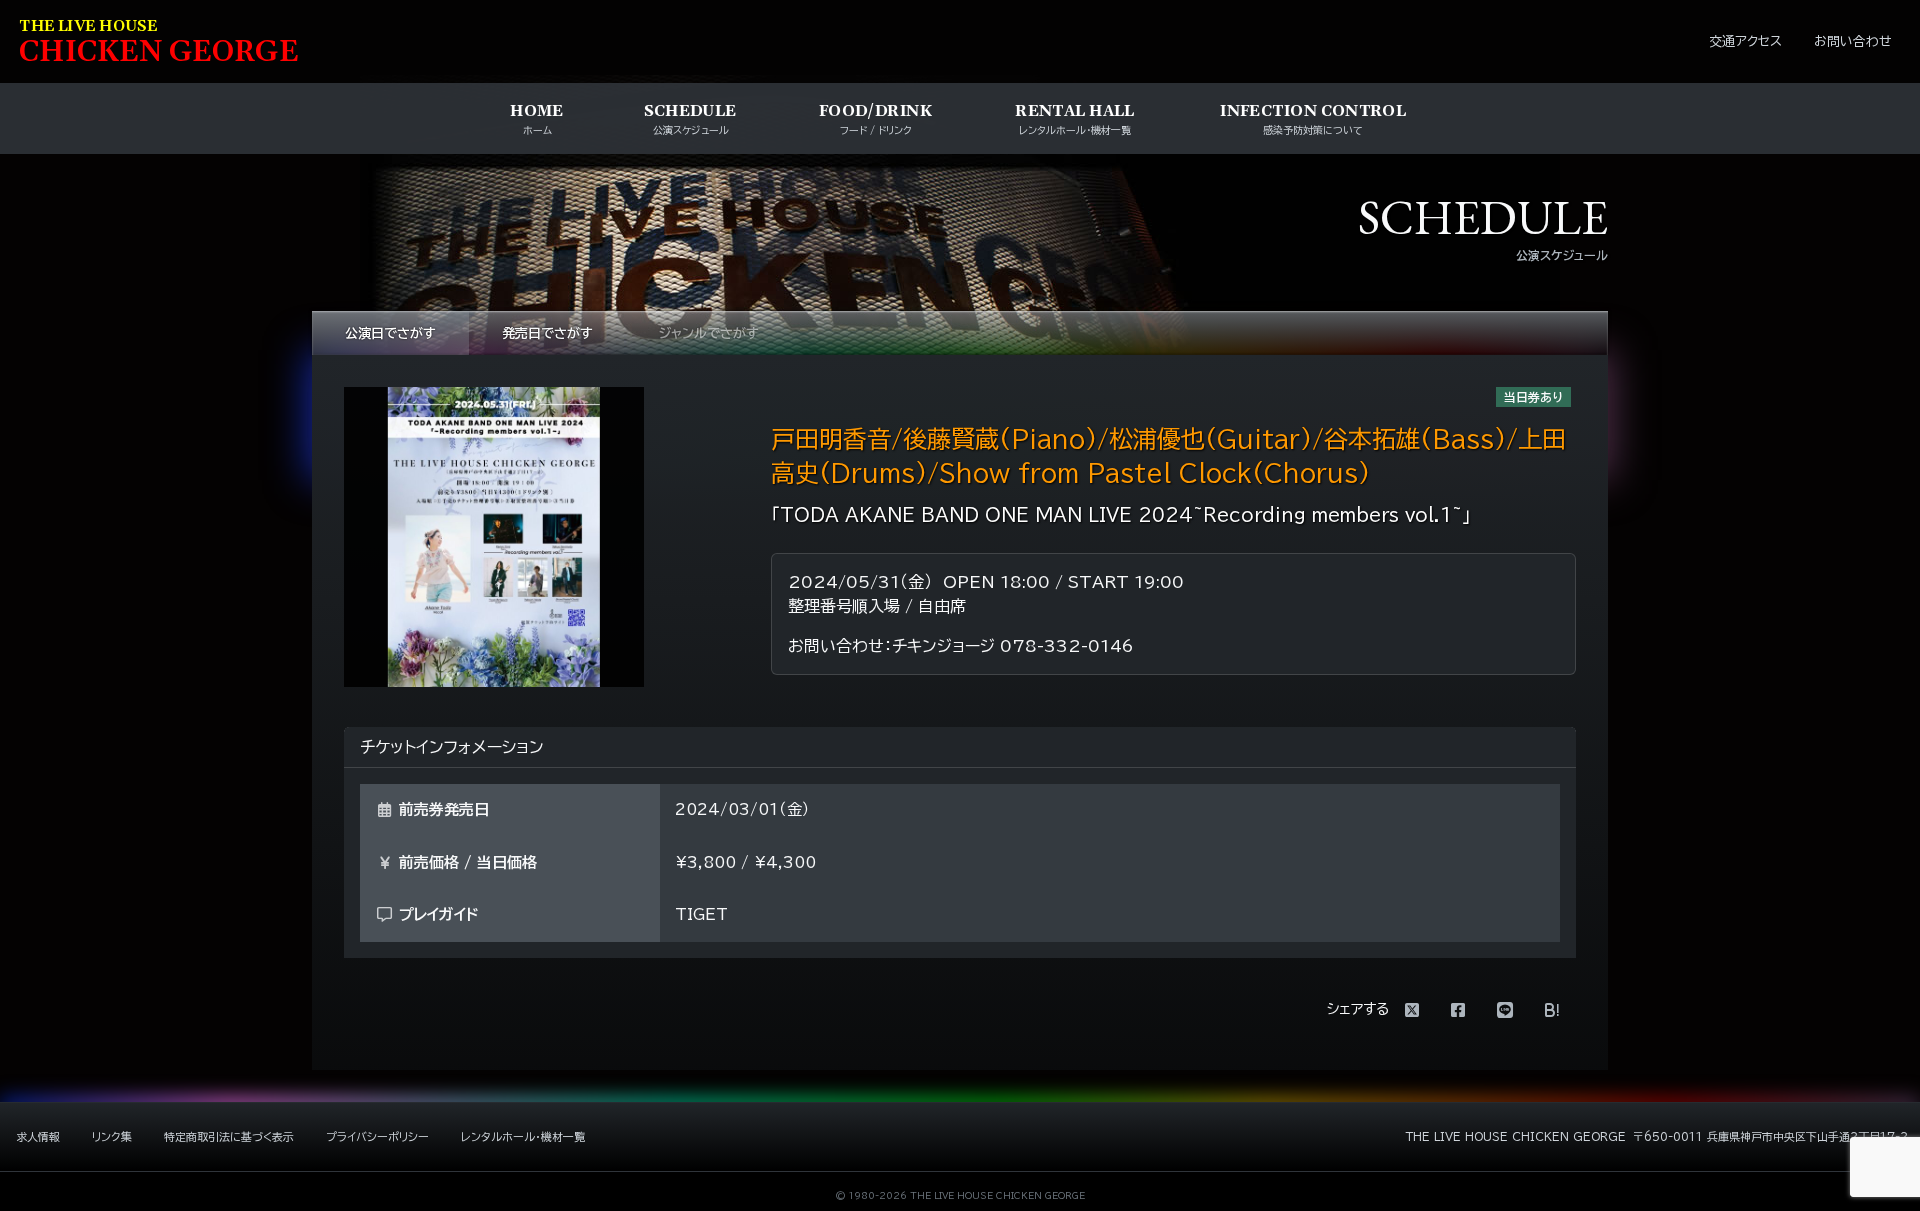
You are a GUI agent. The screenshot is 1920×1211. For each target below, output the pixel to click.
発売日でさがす (547, 333)
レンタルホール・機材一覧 (523, 1136)
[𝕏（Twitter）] (1412, 1010)
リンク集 (112, 1136)
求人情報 (38, 1136)
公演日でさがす (390, 333)
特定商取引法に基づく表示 (229, 1136)
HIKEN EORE (159, 43)
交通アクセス (1745, 41)
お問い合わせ (1853, 41)
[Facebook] (1458, 1010)
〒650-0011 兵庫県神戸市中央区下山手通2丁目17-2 (1770, 1136)
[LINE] (1505, 1010)
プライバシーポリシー (377, 1136)
